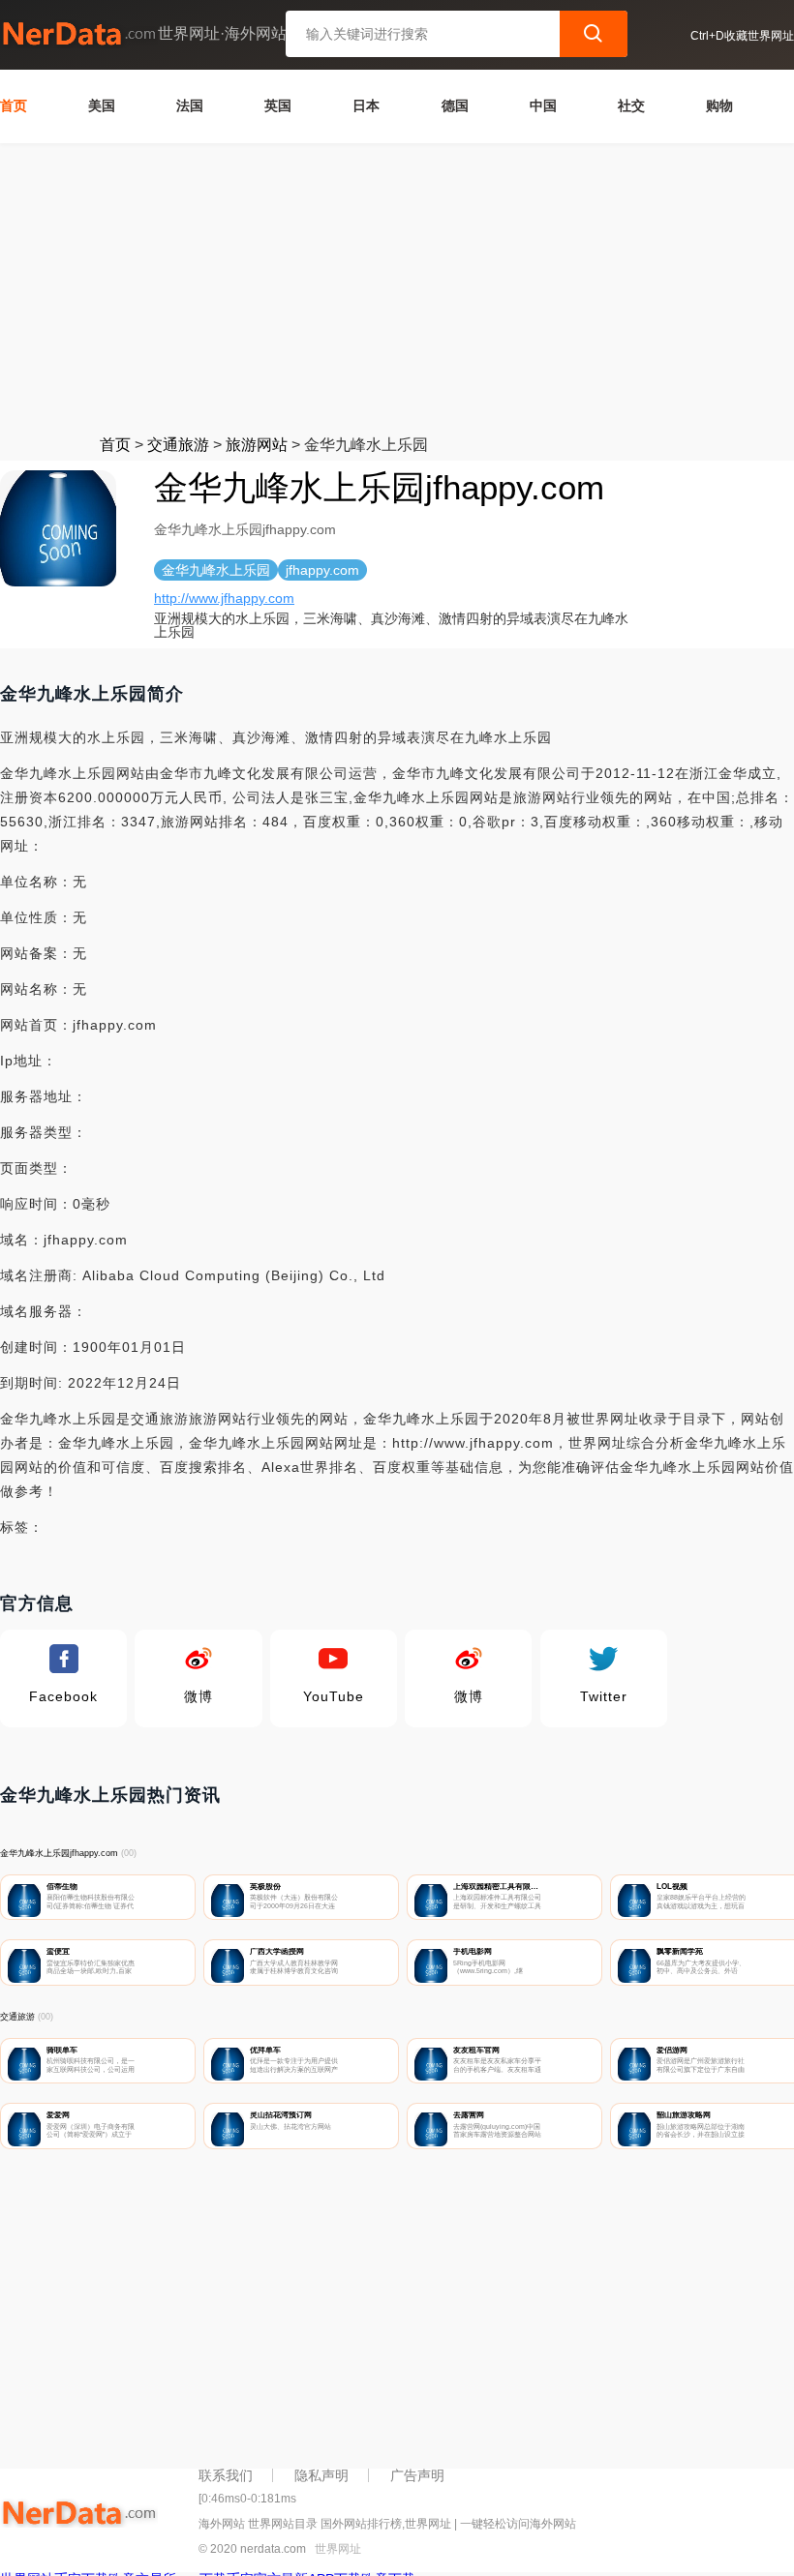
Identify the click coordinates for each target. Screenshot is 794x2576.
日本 (366, 105)
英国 (278, 105)
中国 (543, 105)
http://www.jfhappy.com (224, 598)
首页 (14, 105)
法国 (190, 105)
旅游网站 (257, 445)
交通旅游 (178, 445)
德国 (455, 105)
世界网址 (338, 2549)
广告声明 (417, 2475)
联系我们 (226, 2475)
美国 (102, 105)
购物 (719, 105)
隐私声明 (321, 2475)
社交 (631, 105)
